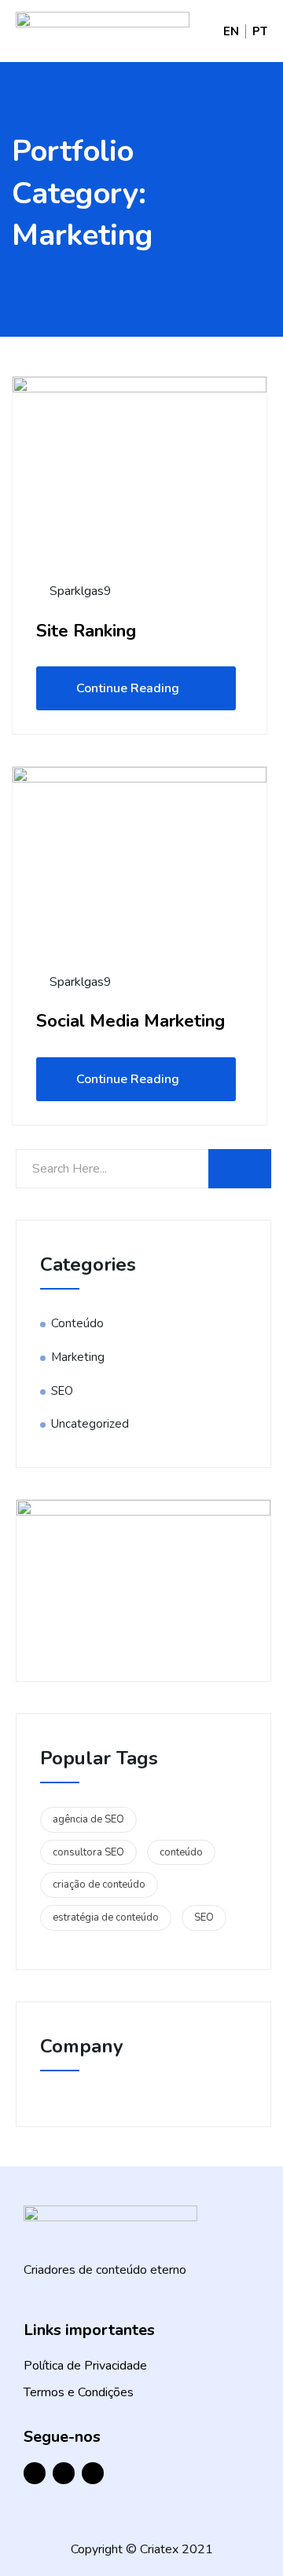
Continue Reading (128, 688)
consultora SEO (88, 1852)
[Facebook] (35, 2473)
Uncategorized (90, 1424)
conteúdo (181, 1852)
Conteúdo (77, 1323)
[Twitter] (93, 2473)
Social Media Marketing (130, 1021)
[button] (189, 31)
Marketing (78, 1357)
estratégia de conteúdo (106, 1917)
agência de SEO (88, 1819)
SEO (62, 1391)
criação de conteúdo (99, 1885)
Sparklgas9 (79, 591)
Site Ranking (86, 631)
